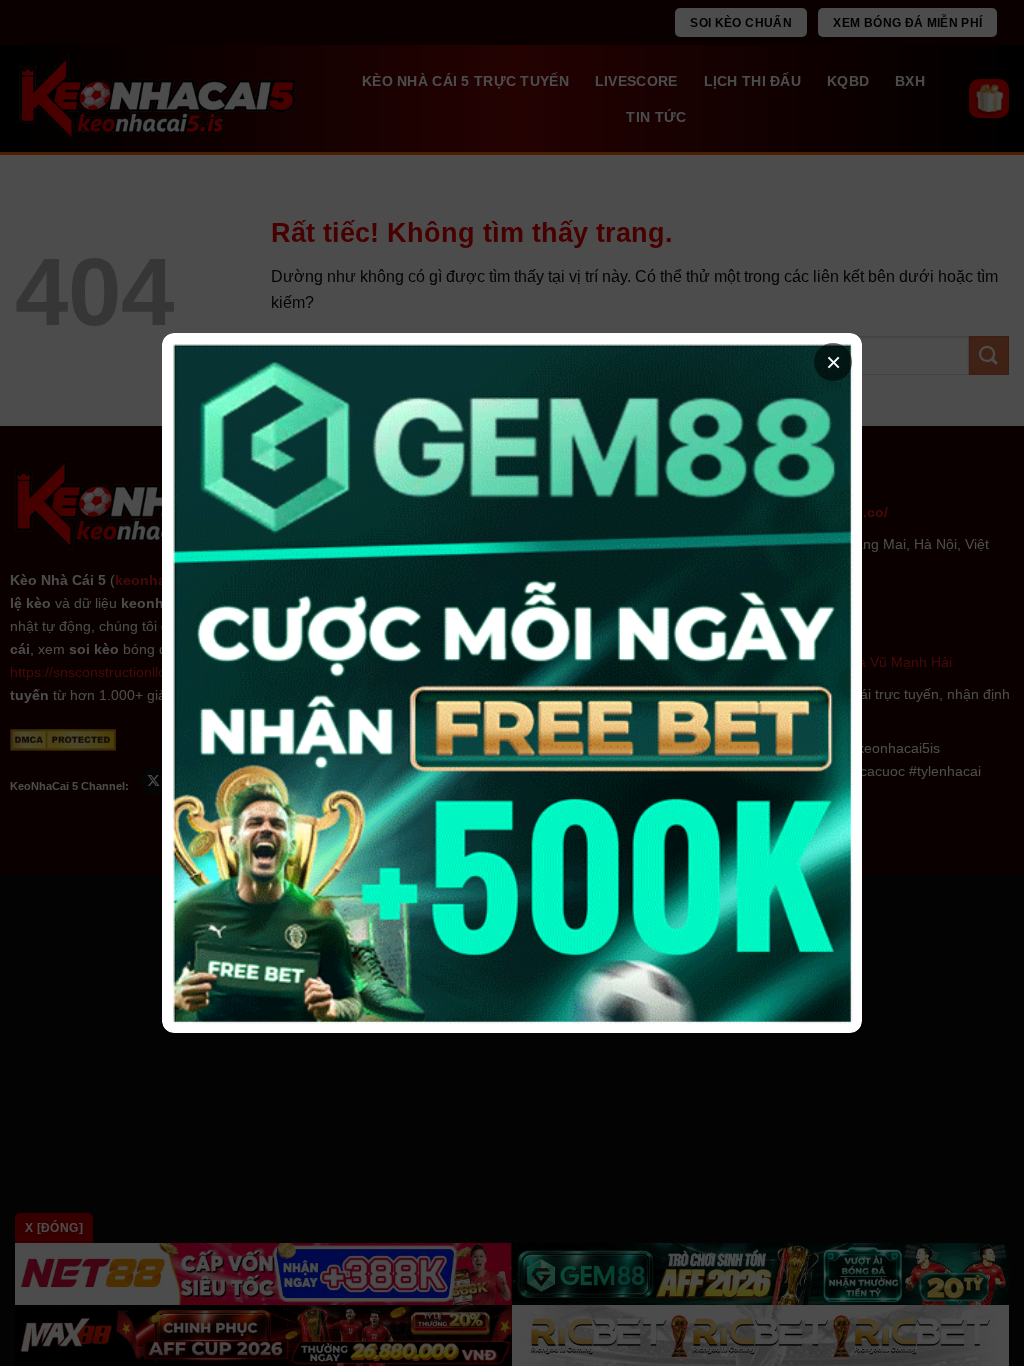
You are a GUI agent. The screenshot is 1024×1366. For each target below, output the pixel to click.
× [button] (833, 362)
